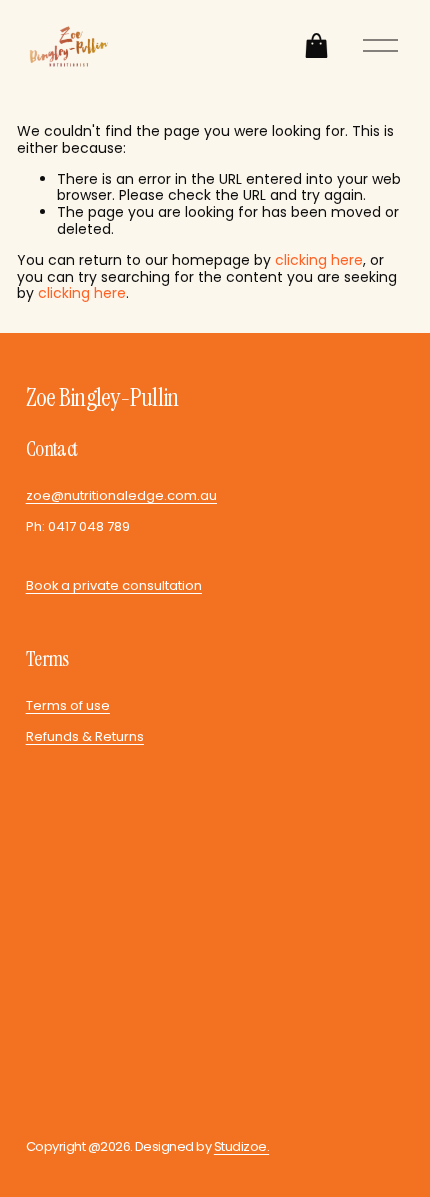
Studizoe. (241, 1147)
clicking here (319, 260)
